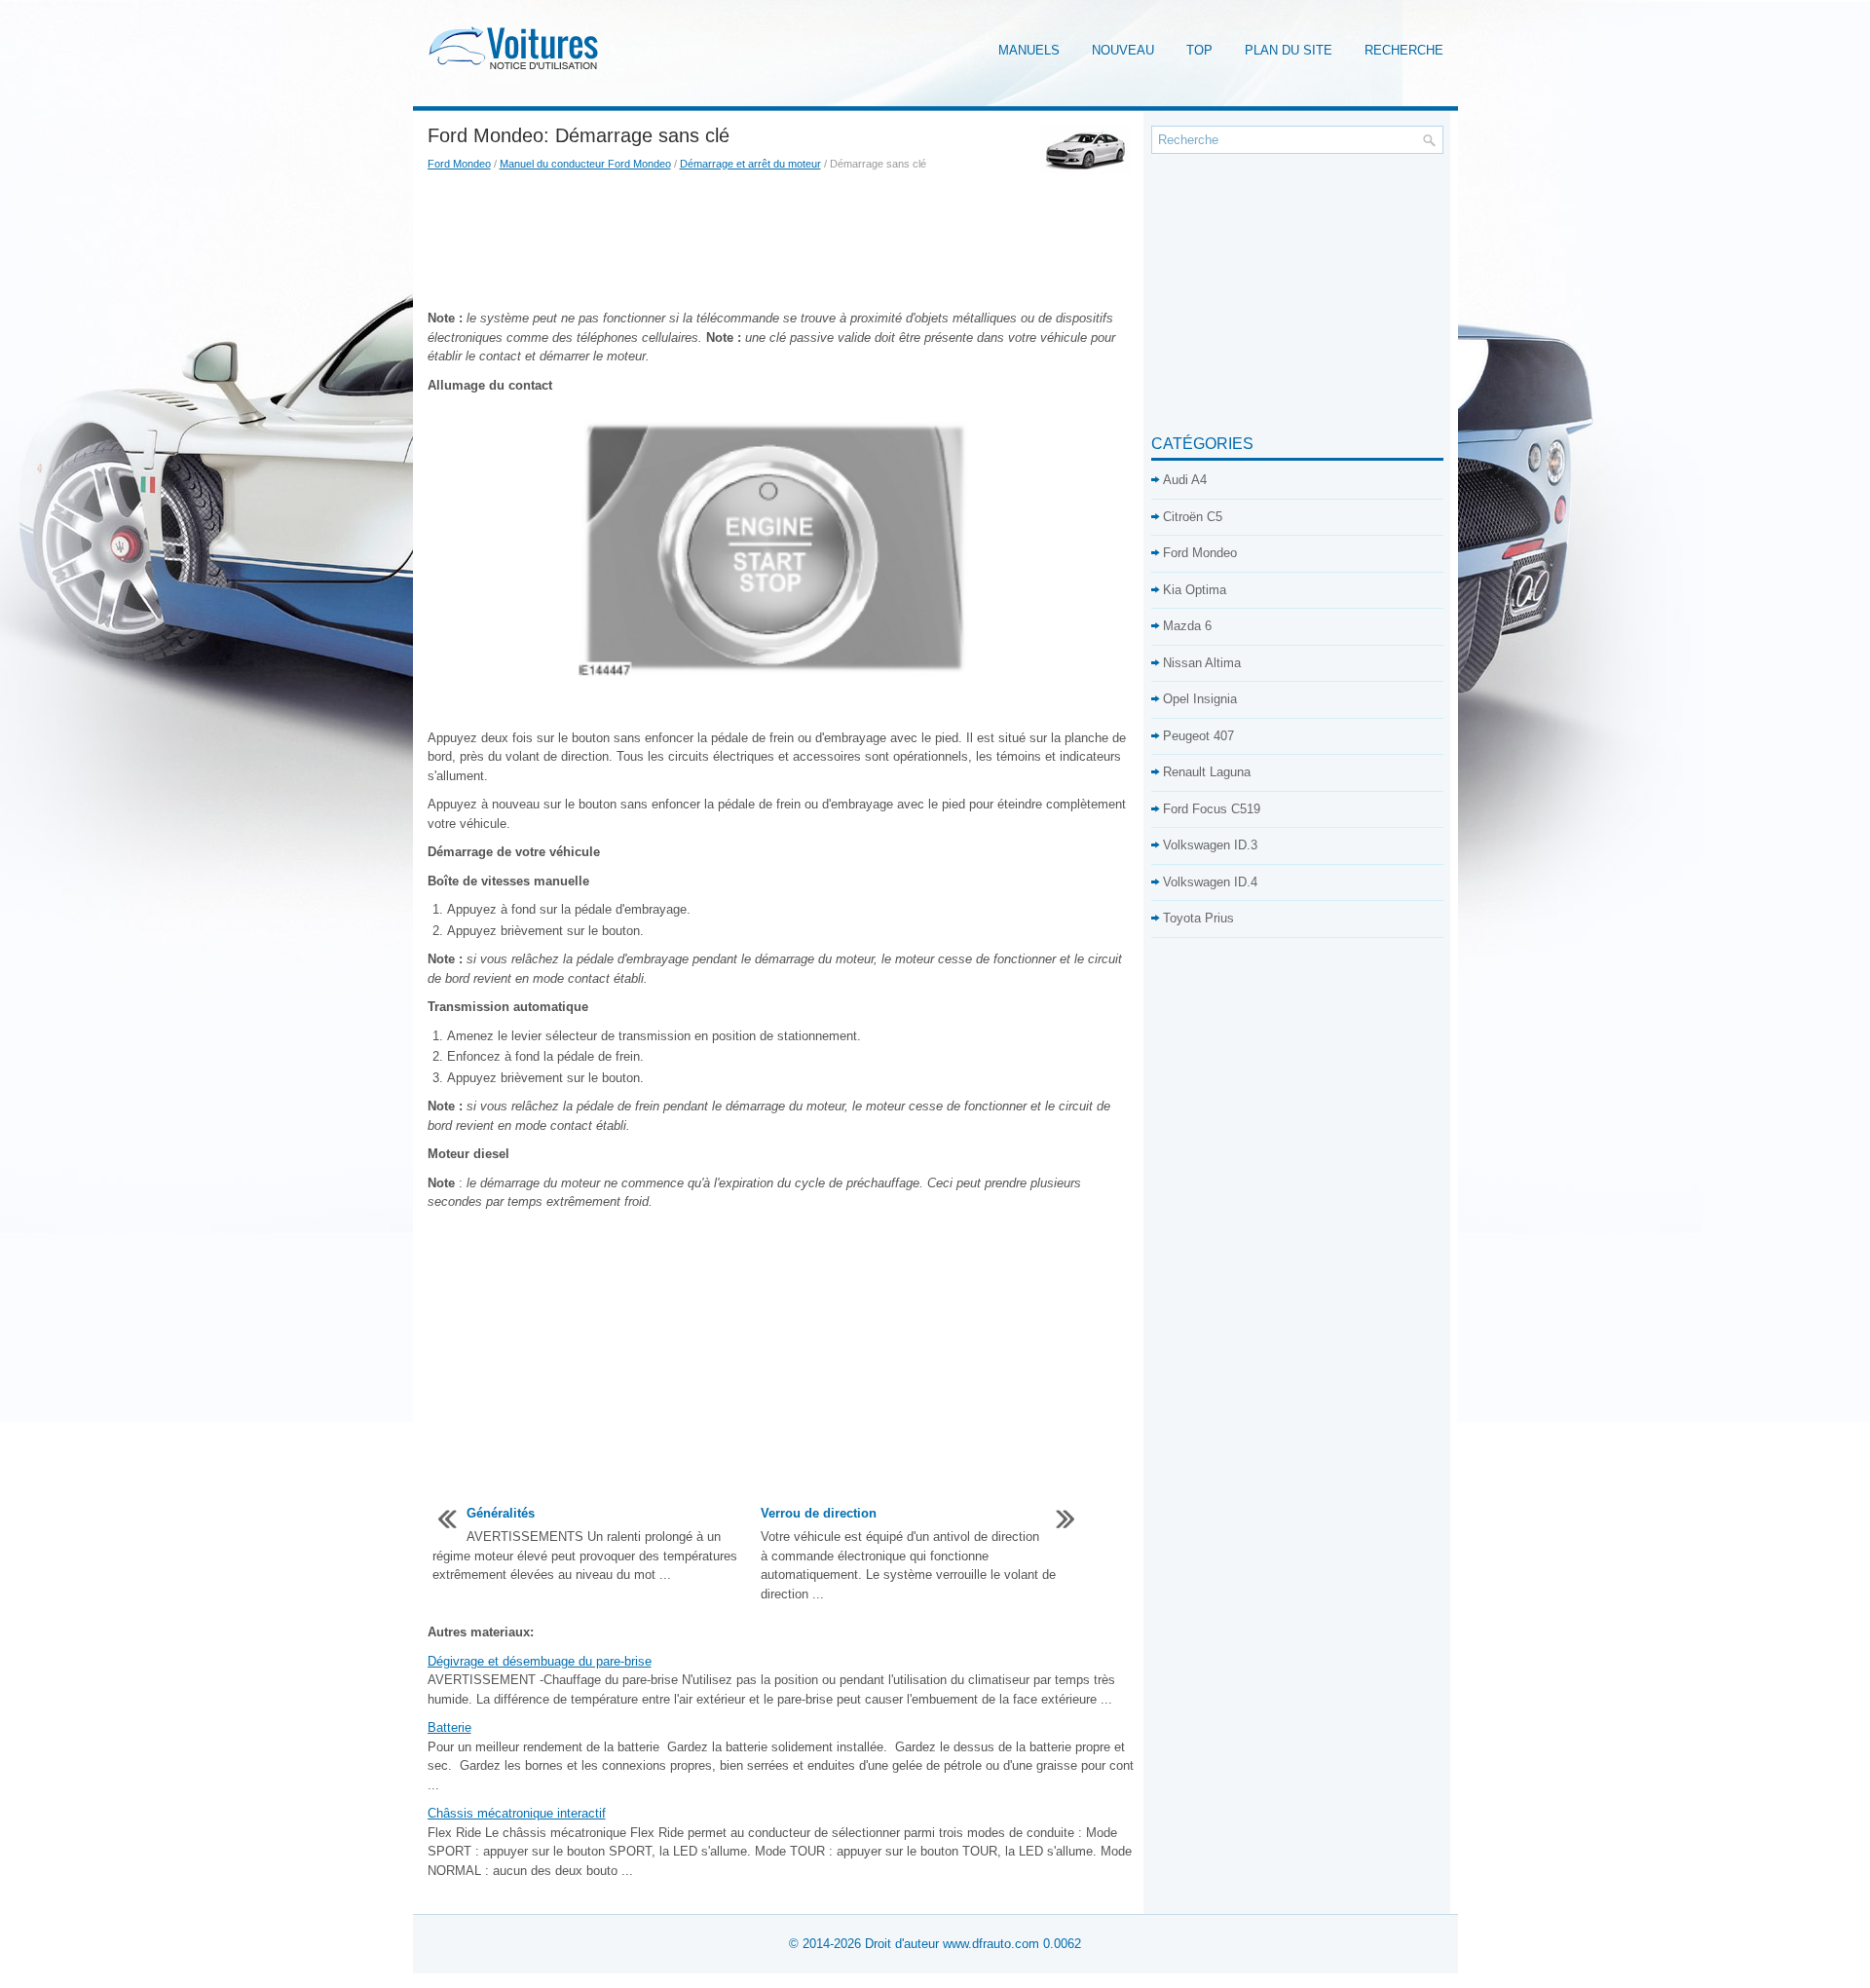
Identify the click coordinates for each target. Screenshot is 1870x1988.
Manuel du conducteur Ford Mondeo (585, 164)
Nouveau (1123, 50)
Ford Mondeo (459, 164)
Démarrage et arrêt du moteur (750, 164)
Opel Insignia (1200, 699)
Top (1199, 50)
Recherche (1404, 50)
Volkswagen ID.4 (1210, 882)
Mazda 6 (1187, 626)
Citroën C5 (1193, 517)
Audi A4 (1185, 480)
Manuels (1029, 50)
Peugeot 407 (1198, 736)
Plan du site (1289, 50)
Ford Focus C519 (1212, 809)
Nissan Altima (1202, 663)
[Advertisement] (782, 241)
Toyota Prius (1198, 918)
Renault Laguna (1207, 772)
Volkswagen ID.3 (1210, 845)
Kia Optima (1195, 590)
